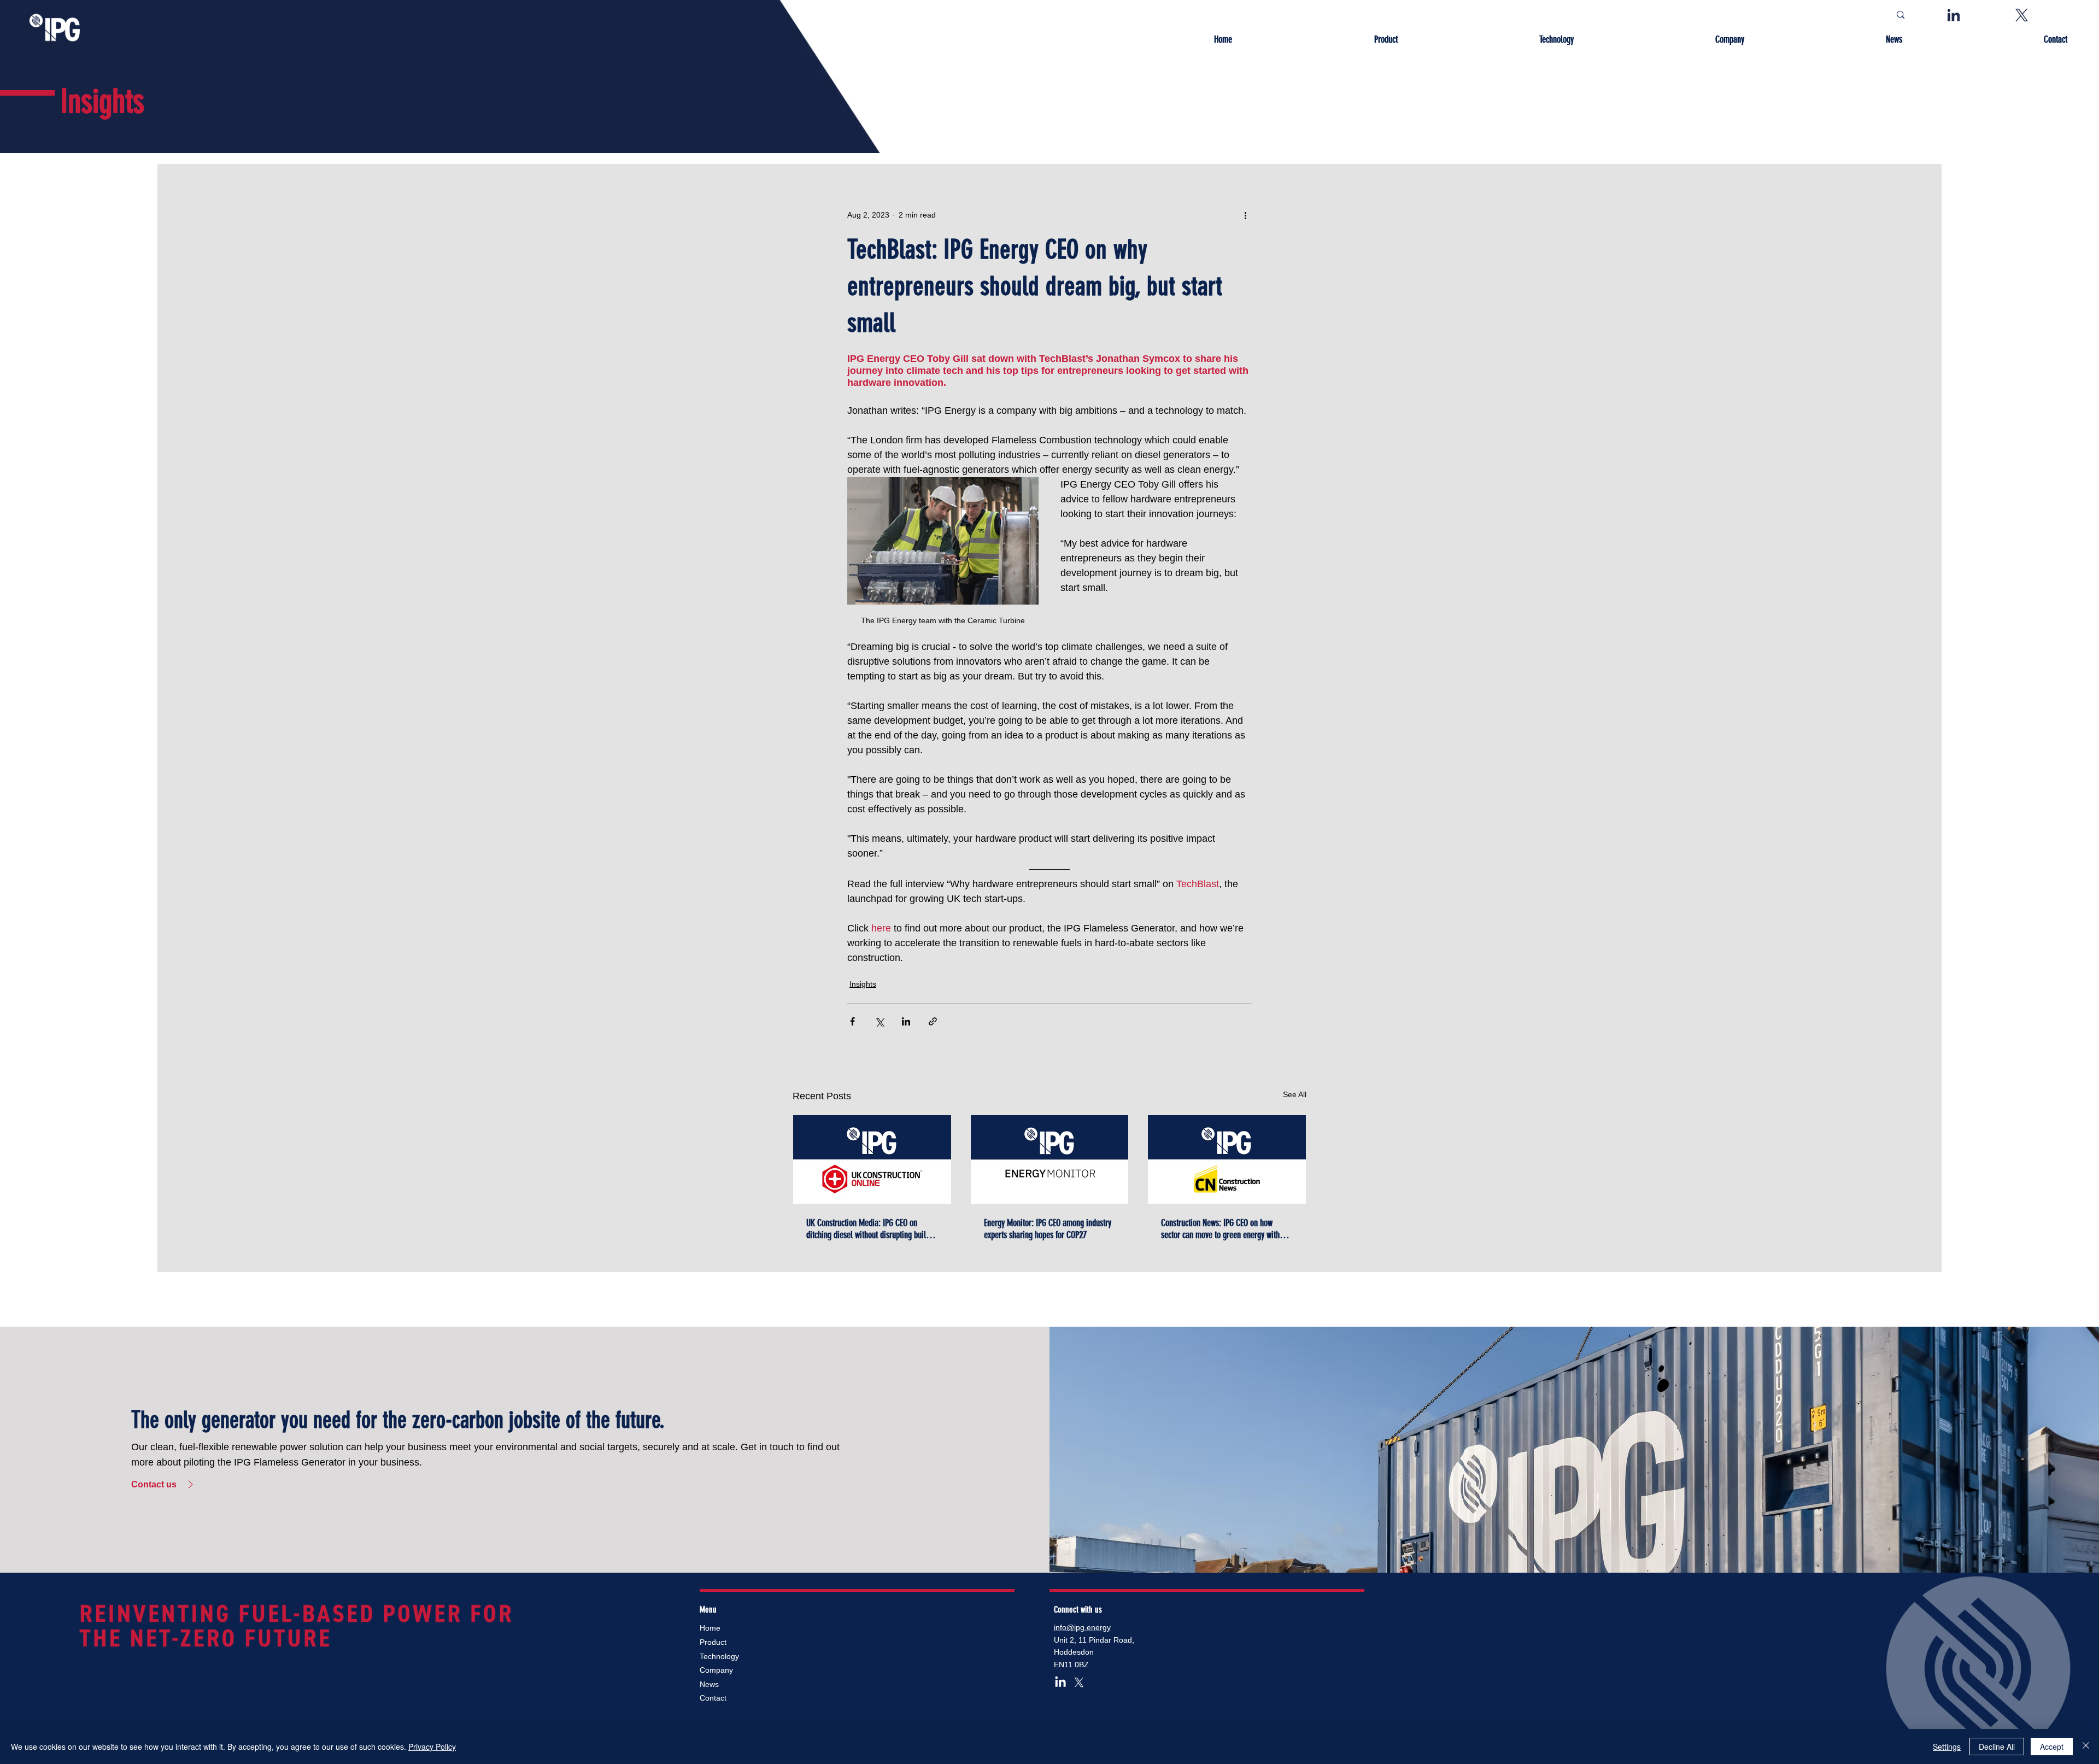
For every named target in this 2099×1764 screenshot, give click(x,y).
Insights (863, 984)
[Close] (2086, 1747)
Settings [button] (1947, 1747)
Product (713, 1642)
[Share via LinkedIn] (906, 1021)
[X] (1079, 1683)
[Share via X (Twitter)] (879, 1021)
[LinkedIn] (1060, 1683)
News (709, 1684)
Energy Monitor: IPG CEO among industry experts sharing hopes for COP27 (1048, 1229)
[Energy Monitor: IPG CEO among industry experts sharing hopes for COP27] (1050, 1159)
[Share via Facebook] (852, 1021)
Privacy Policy (432, 1747)
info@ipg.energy (1082, 1627)
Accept (2052, 1747)
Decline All (1997, 1747)
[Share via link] (933, 1021)
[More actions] (1245, 215)
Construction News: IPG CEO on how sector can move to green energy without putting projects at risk (1225, 1229)
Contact (713, 1698)
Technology (719, 1656)
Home (710, 1628)
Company (716, 1670)
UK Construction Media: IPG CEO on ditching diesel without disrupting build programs (868, 1229)
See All (1295, 1094)
